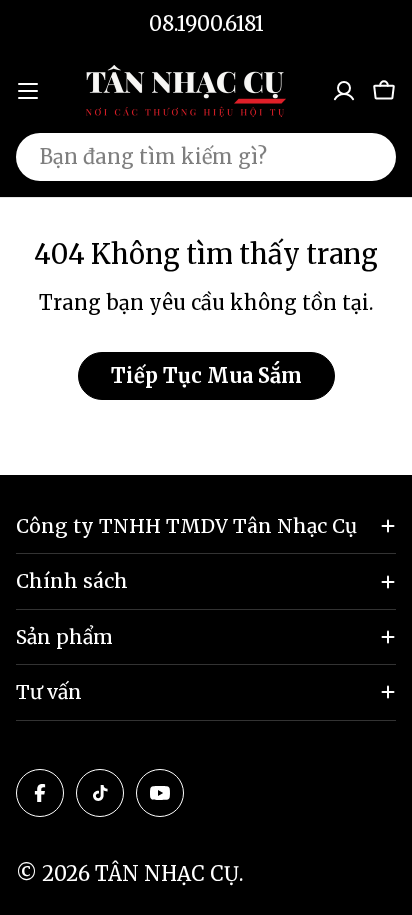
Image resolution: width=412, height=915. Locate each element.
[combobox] (206, 157)
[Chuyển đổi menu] (28, 91)
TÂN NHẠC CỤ (167, 873)
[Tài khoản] (344, 91)
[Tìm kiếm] (368, 157)
